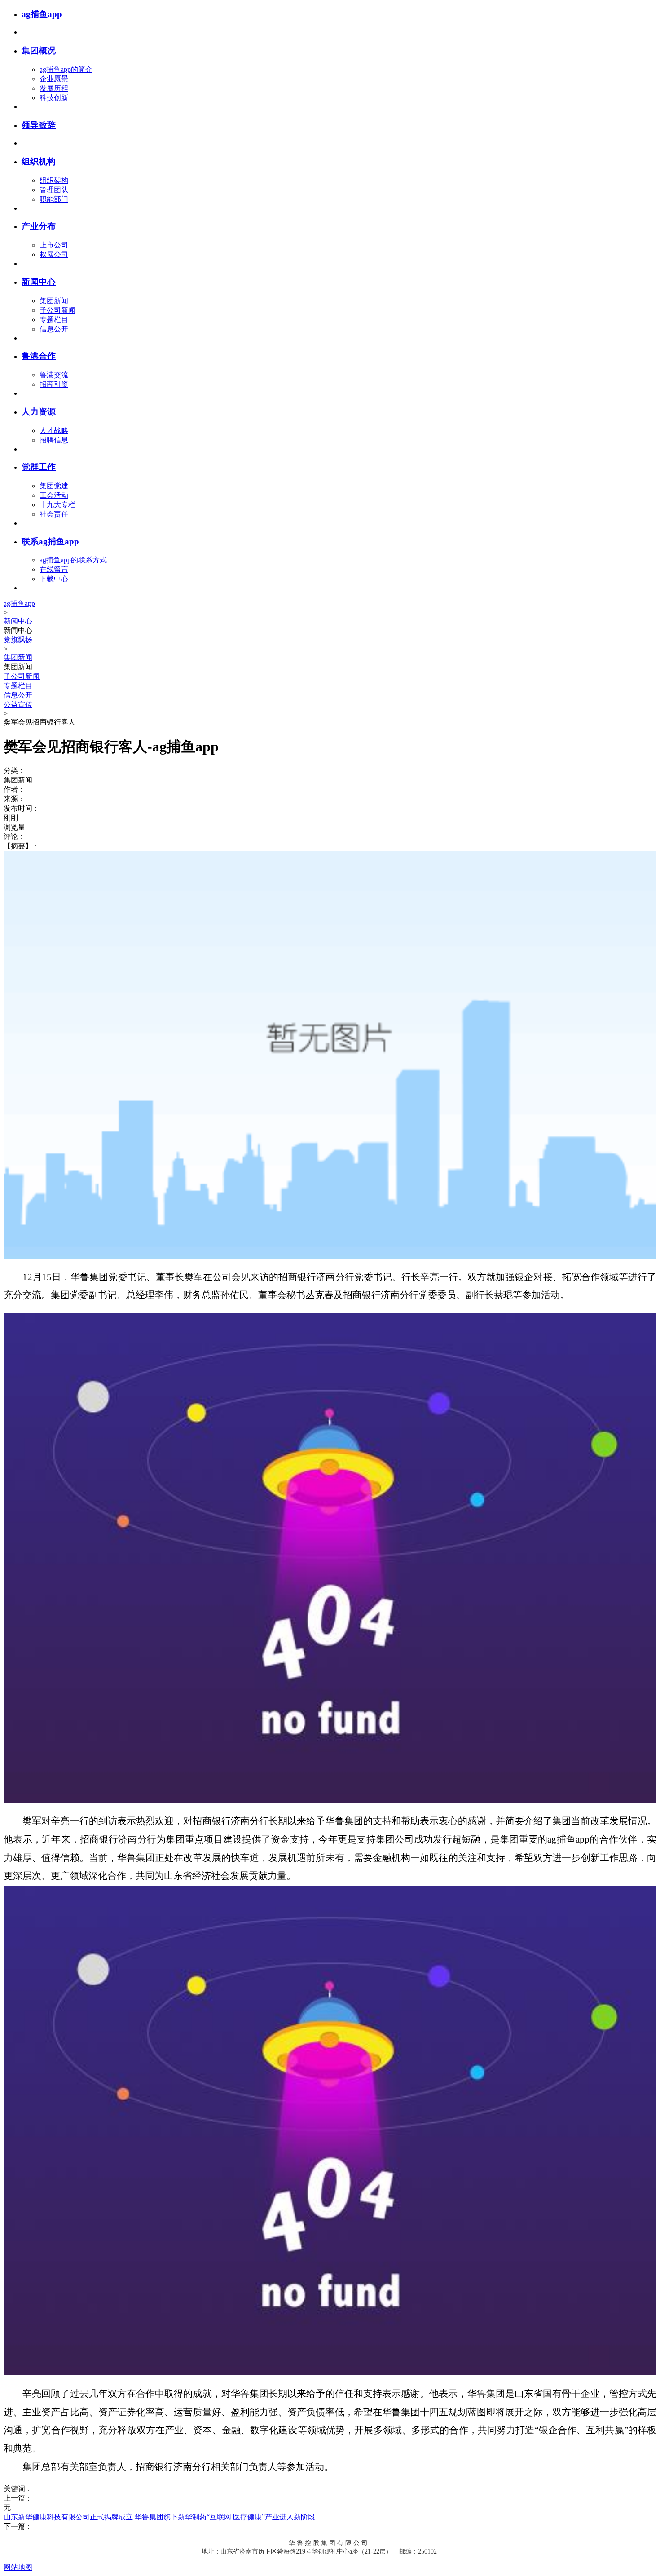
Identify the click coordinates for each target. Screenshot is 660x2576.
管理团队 (54, 190)
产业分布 (39, 226)
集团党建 (54, 486)
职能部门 (54, 199)
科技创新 (54, 98)
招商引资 (54, 384)
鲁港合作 (39, 356)
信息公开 (54, 329)
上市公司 (54, 245)
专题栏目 (54, 320)
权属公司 (54, 254)
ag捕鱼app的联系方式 (73, 560)
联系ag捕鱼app (50, 541)
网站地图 (18, 2567)
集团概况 (39, 51)
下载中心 (54, 579)
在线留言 (54, 569)
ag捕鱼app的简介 (66, 69)
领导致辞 (39, 125)
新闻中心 (39, 282)
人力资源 (39, 412)
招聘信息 (54, 440)
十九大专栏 (57, 505)
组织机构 (39, 161)
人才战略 (54, 431)
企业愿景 (54, 79)
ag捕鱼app (42, 14)
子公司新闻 (57, 310)
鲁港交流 (54, 375)
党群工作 (39, 467)
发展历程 (54, 88)
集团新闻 (54, 301)
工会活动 (54, 495)
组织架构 (54, 180)
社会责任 (54, 514)
